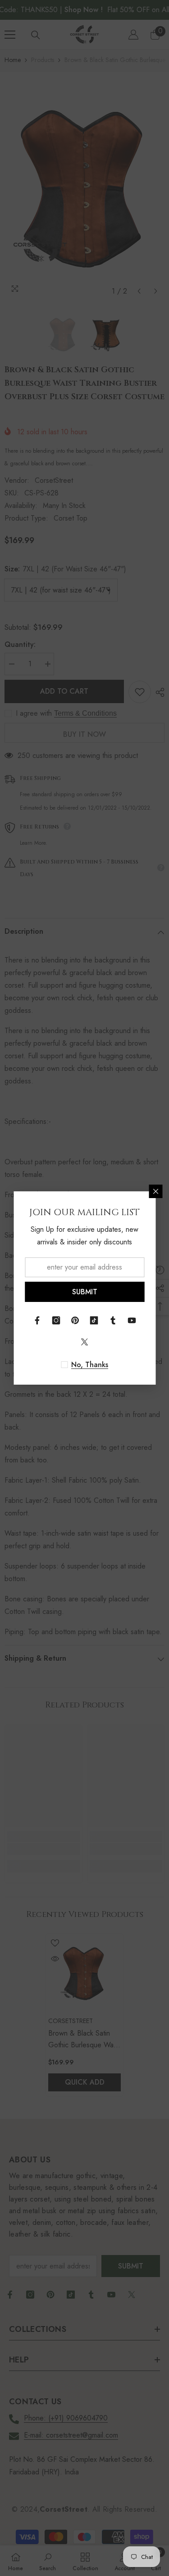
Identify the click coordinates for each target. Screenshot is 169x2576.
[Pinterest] (75, 1320)
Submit (85, 1292)
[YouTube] (132, 1320)
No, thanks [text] (90, 1365)
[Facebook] (37, 1320)
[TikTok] (94, 1320)
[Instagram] (56, 1320)
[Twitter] (85, 1342)
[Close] (155, 1191)
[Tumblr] (113, 1320)
